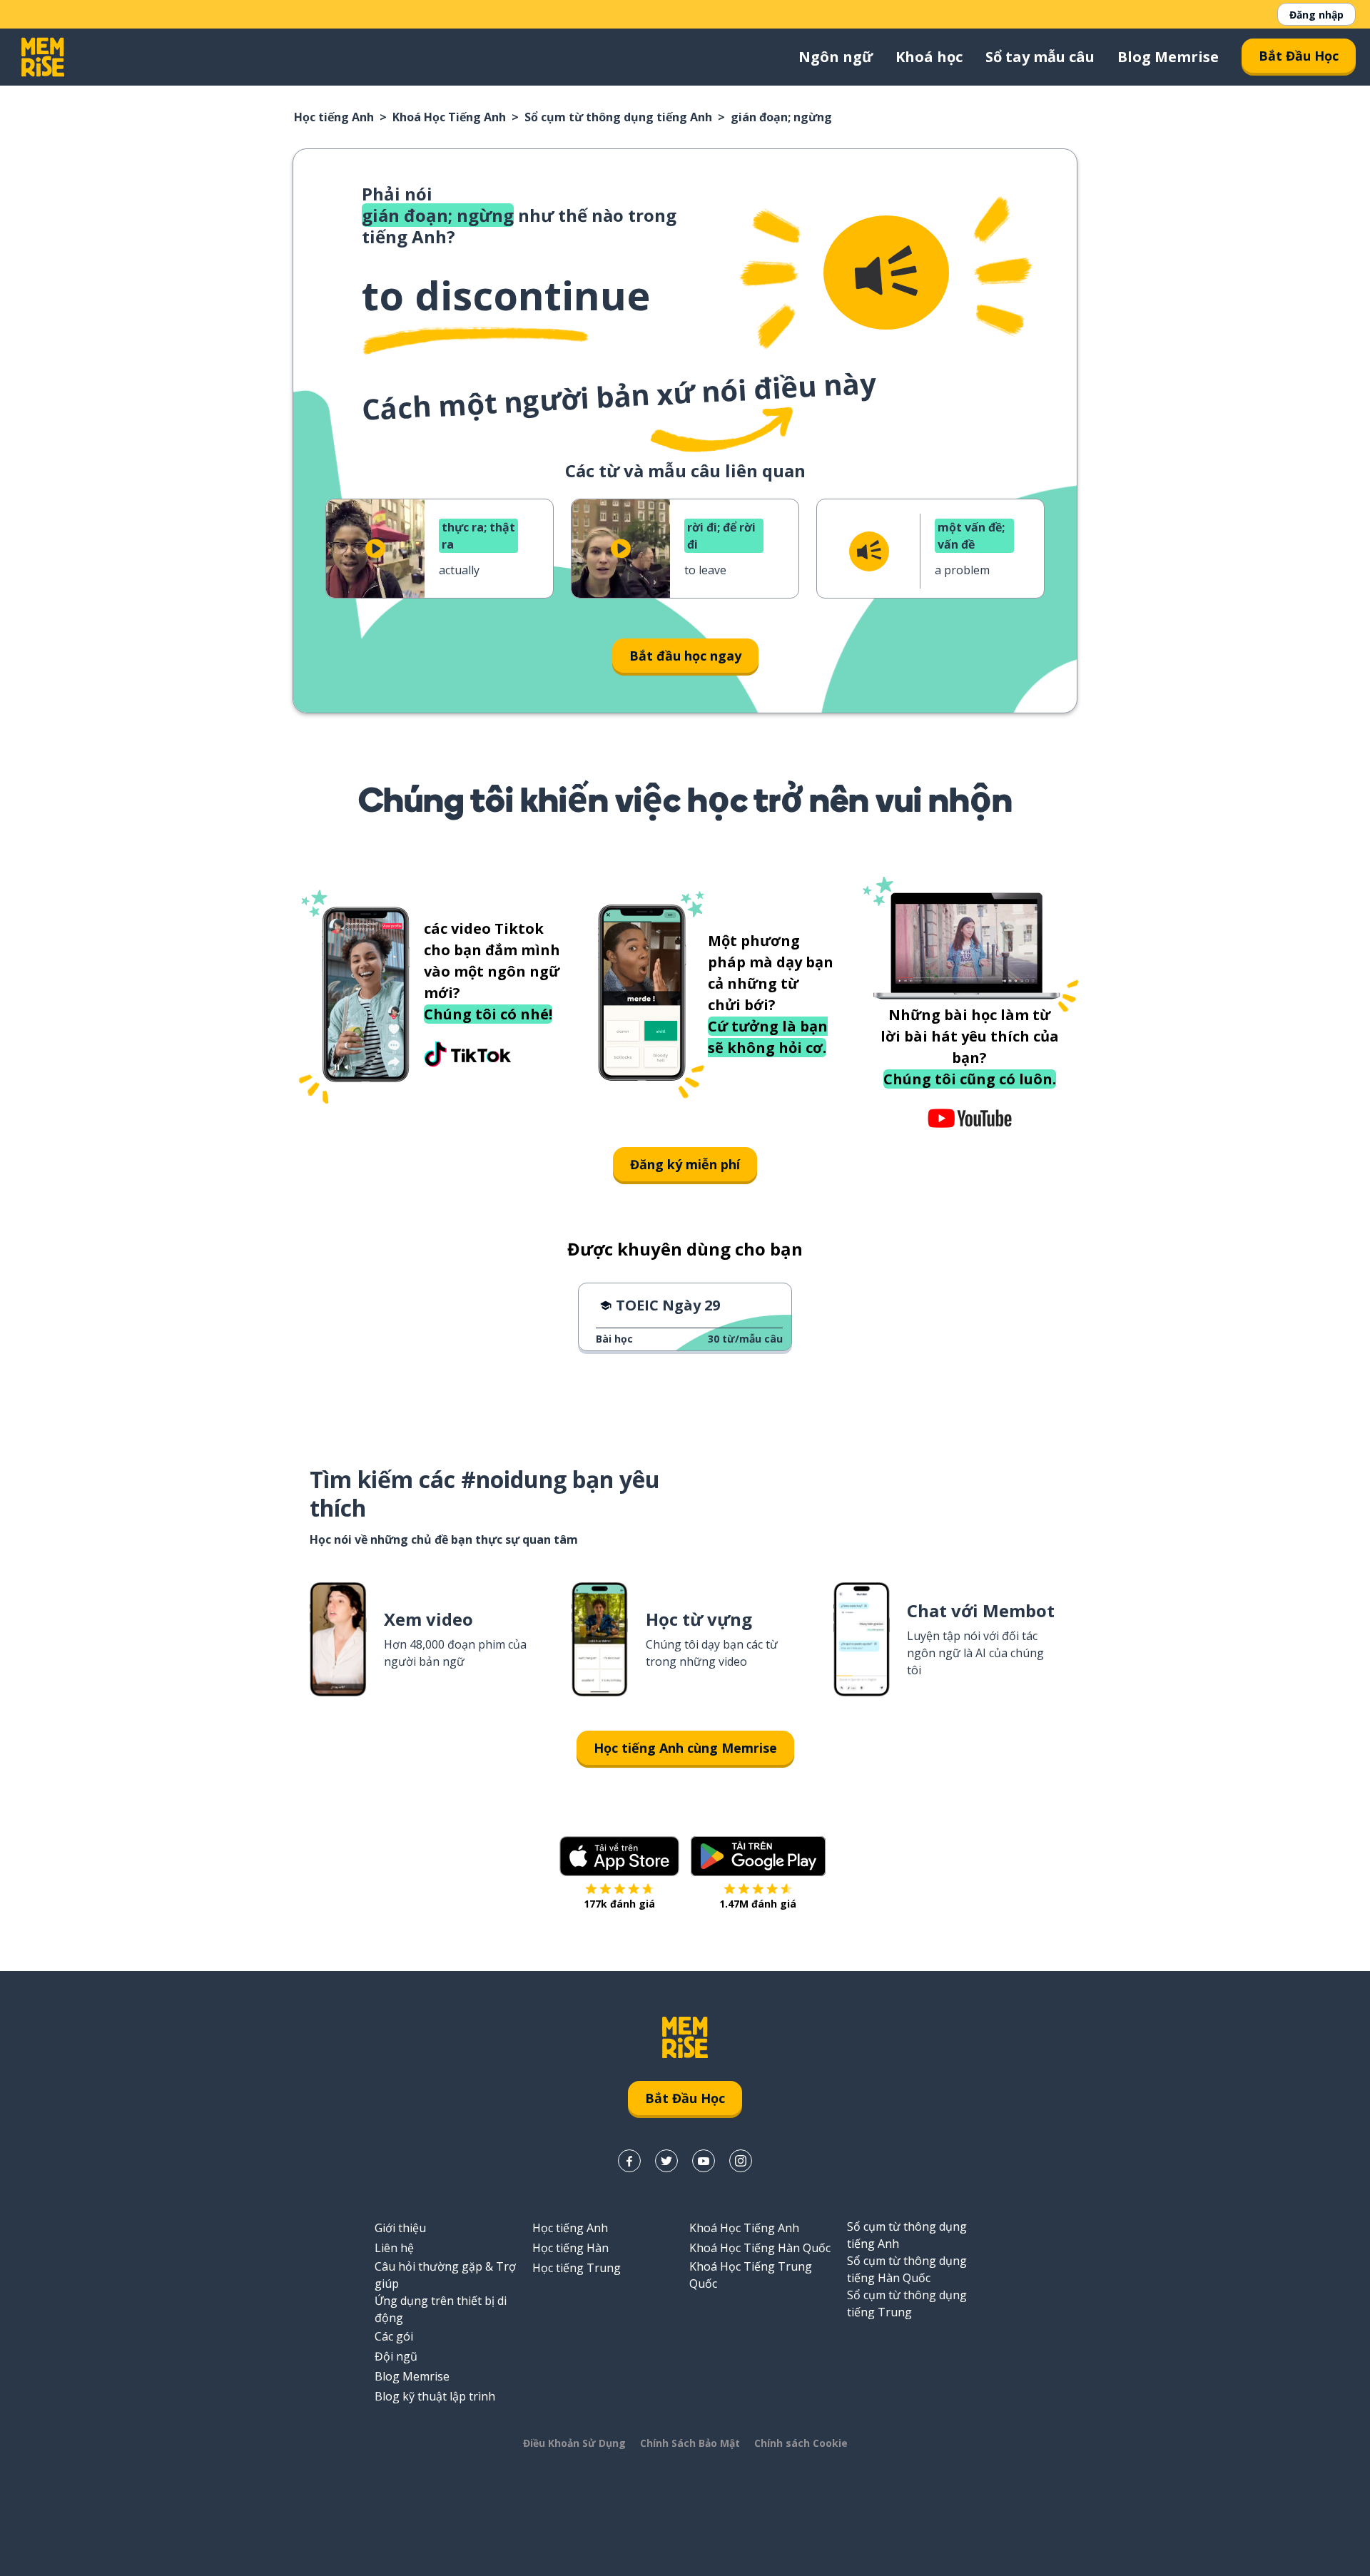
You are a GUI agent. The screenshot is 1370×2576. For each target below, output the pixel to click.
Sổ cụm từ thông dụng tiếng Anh (618, 117)
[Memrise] (43, 57)
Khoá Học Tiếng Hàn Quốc (760, 2248)
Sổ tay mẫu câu (1040, 57)
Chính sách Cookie (801, 2443)
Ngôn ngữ (836, 57)
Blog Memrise (1168, 57)
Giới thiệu (400, 2228)
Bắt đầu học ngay (685, 656)
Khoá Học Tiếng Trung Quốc (751, 2275)
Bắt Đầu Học (1299, 56)
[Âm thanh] (886, 273)
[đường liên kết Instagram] (741, 2161)
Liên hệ (394, 2248)
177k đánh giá (619, 1904)
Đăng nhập (1316, 15)
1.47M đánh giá (758, 1904)
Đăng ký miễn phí (685, 1164)
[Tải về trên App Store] (619, 1856)
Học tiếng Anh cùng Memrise (685, 1748)
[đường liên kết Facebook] (629, 2161)
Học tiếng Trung (577, 2268)
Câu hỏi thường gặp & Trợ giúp (445, 2275)
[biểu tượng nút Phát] (375, 549)
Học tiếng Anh (334, 117)
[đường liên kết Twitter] (666, 2161)
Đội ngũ (396, 2356)
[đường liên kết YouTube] (704, 2161)
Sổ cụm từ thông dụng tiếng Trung (907, 2303)
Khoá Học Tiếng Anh (449, 117)
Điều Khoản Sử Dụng (574, 2443)
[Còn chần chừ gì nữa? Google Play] (758, 1856)
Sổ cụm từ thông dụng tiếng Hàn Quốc (907, 2269)
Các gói (394, 2336)
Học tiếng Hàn (570, 2248)
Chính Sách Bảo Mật (690, 2443)
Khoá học (929, 57)
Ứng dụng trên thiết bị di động (441, 2309)
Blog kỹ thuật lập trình (435, 2396)
